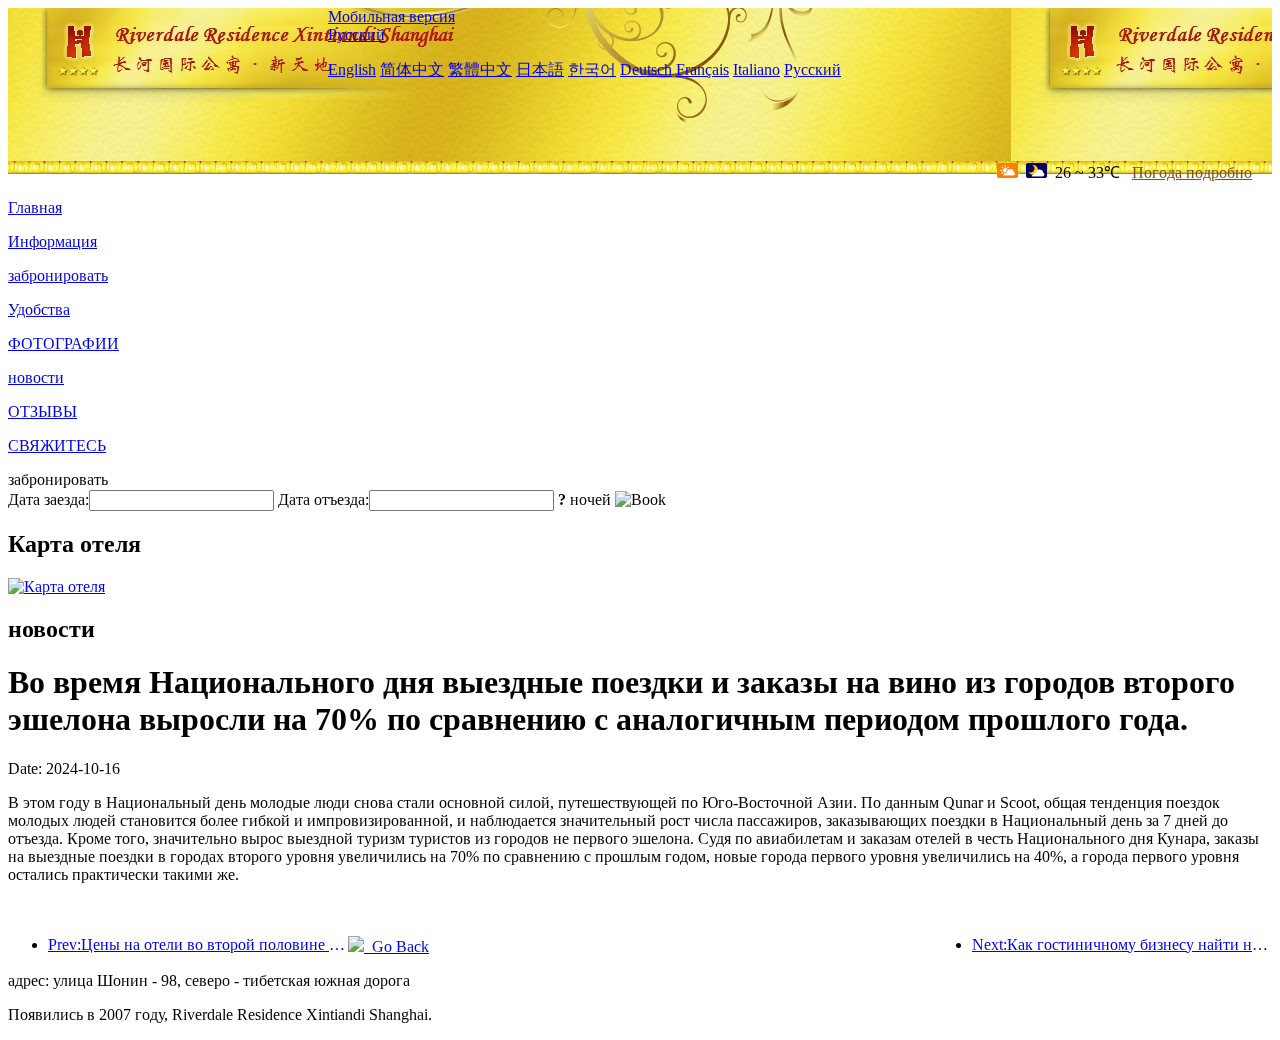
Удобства (39, 309)
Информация (52, 241)
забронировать (58, 275)
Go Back (396, 946)
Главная (35, 207)
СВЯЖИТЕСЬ (57, 445)
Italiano (756, 69)
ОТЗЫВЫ (42, 411)
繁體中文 (480, 69)
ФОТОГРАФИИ (63, 343)
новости (36, 377)
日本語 (540, 69)
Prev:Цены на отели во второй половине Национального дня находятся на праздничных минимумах (198, 944)
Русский (356, 34)
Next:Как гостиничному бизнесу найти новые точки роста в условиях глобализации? (1122, 944)
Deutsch (646, 69)
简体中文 (412, 69)
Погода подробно (1192, 172)
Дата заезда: (48, 499)
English (352, 69)
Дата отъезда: (323, 499)
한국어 (592, 69)
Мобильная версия (391, 16)
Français (702, 69)
